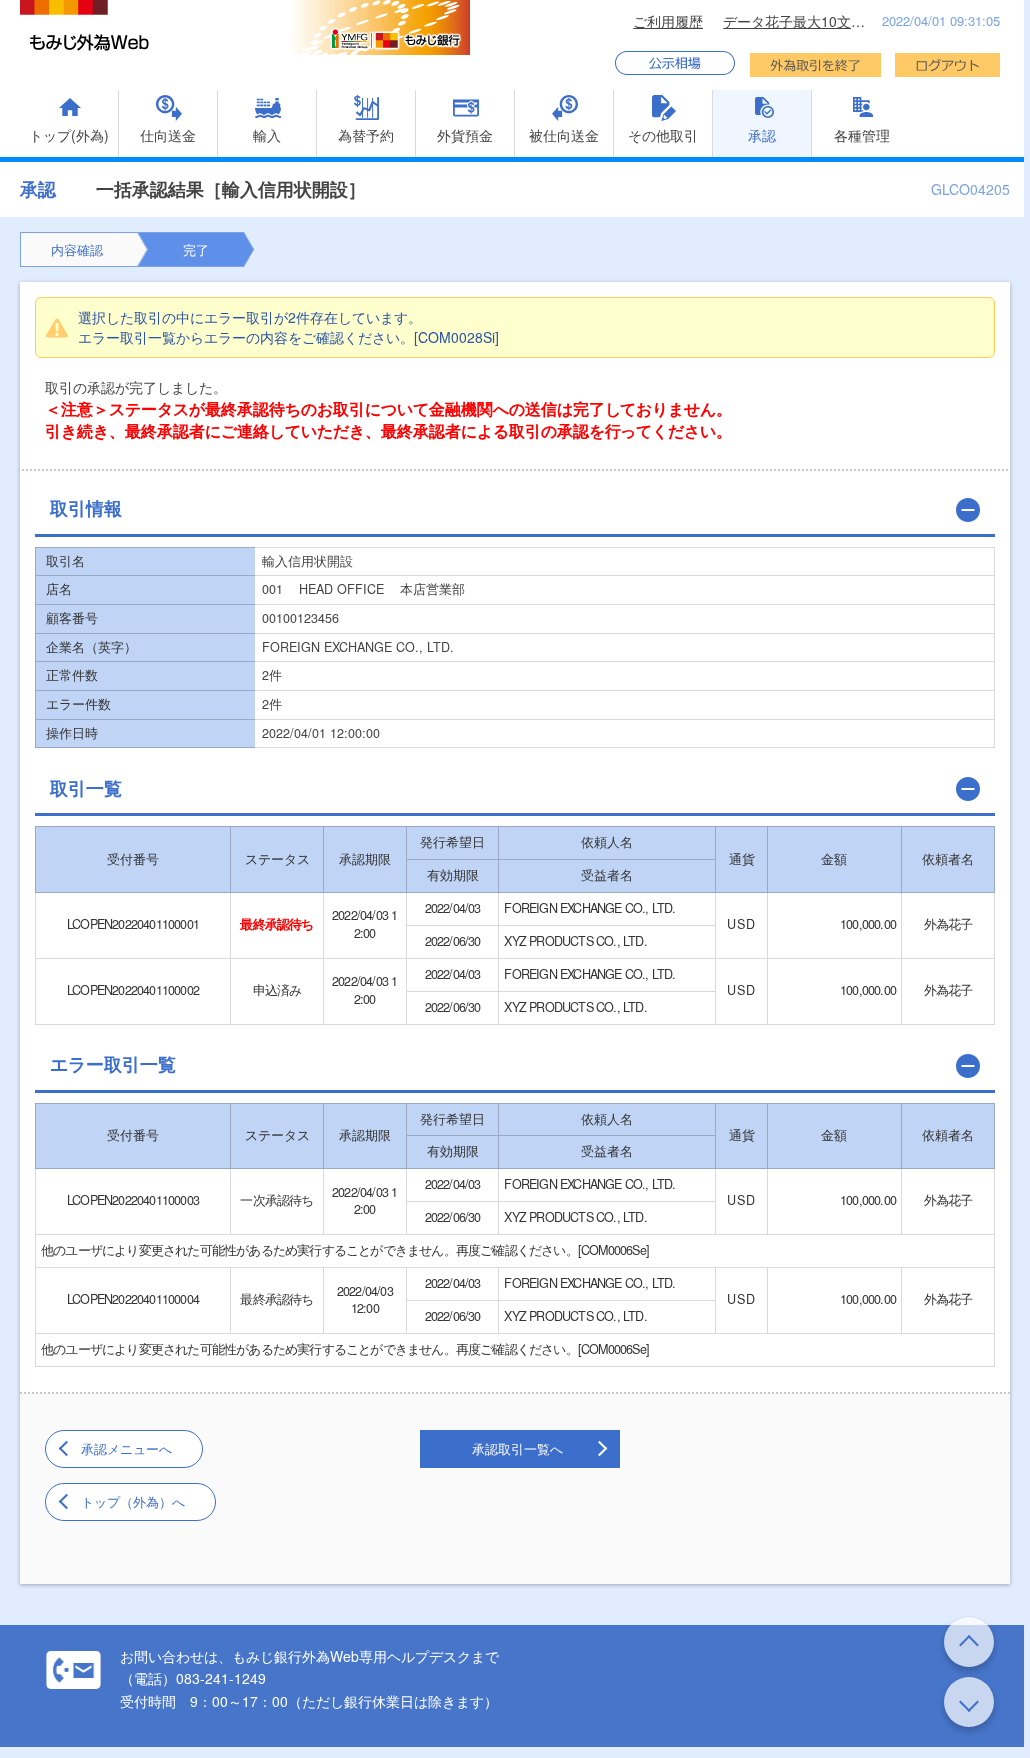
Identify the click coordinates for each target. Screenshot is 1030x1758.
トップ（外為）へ (133, 1501)
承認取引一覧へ (517, 1448)
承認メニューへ (126, 1448)
